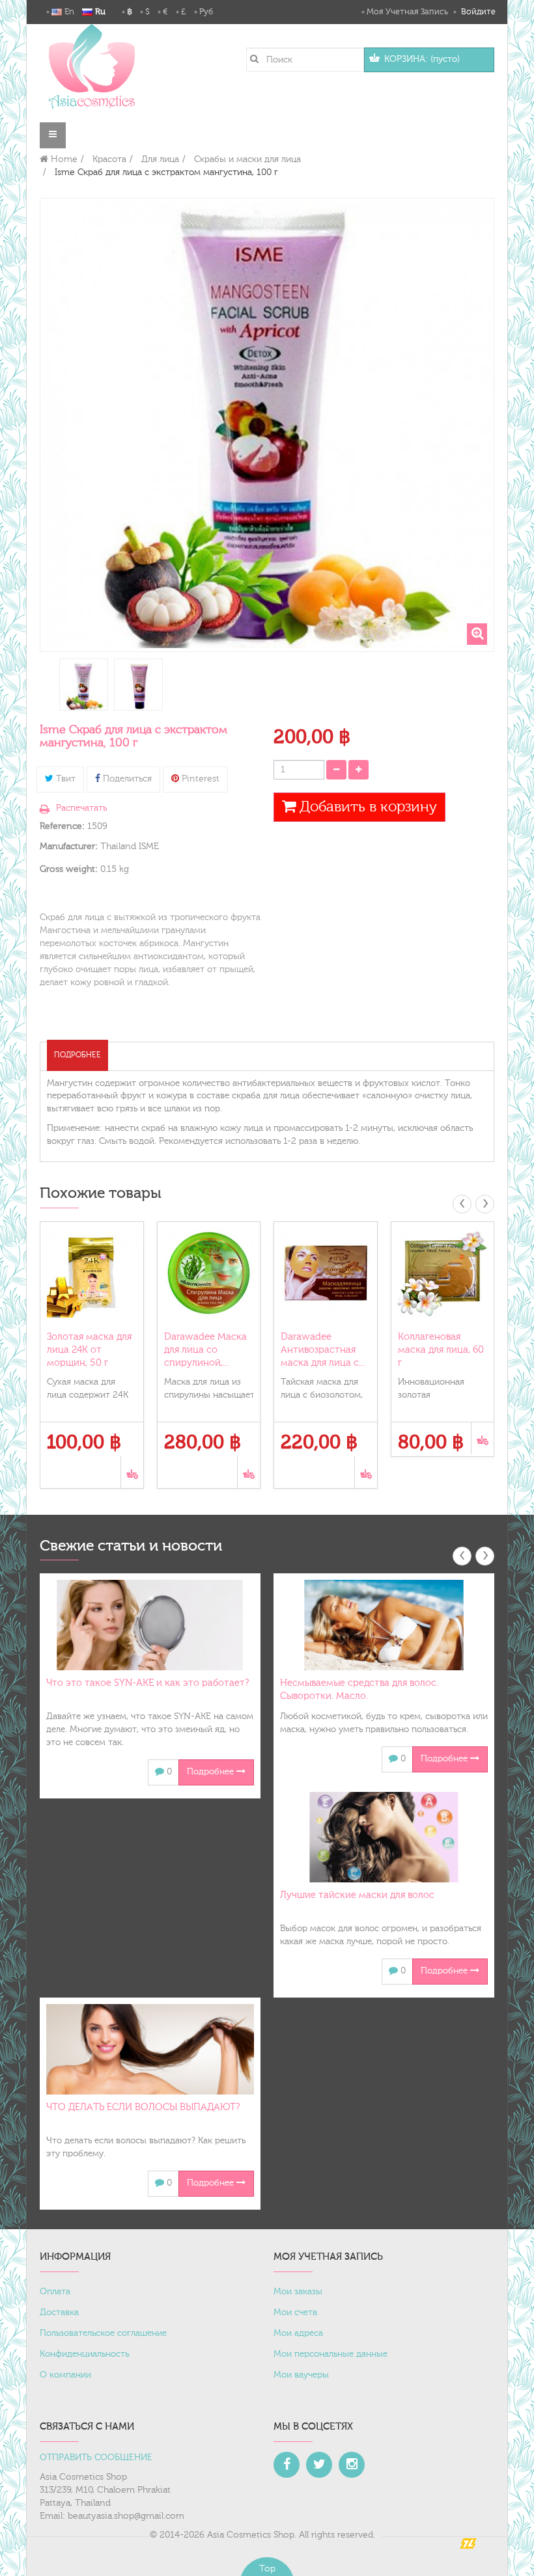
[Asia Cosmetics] (92, 66)
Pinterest (199, 779)
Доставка (59, 2312)
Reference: (62, 826)
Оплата (55, 2292)
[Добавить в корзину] (132, 1472)
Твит (64, 779)
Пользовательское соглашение (103, 2333)
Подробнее (77, 1055)
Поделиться (126, 779)
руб (206, 12)
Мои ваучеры (301, 2375)
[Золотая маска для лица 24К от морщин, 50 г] (92, 1273)
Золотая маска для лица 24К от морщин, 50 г (89, 1350)
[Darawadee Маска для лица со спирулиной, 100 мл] (209, 1273)
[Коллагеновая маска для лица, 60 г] (443, 1273)
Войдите (477, 12)
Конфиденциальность (84, 2354)
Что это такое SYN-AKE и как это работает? (148, 1683)
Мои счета (295, 2312)
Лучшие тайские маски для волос (357, 1895)
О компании (65, 2375)
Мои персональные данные (330, 2354)
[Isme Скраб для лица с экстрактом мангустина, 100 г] (84, 686)
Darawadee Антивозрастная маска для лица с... (323, 1350)
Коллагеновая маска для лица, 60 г (441, 1350)
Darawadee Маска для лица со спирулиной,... (205, 1350)
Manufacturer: (69, 847)
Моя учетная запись (407, 12)
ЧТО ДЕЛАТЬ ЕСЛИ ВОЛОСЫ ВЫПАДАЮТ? (143, 2107)
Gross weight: (69, 869)
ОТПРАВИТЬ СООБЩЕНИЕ (96, 2458)
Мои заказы (298, 2292)
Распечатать (81, 808)
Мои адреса (298, 2333)
